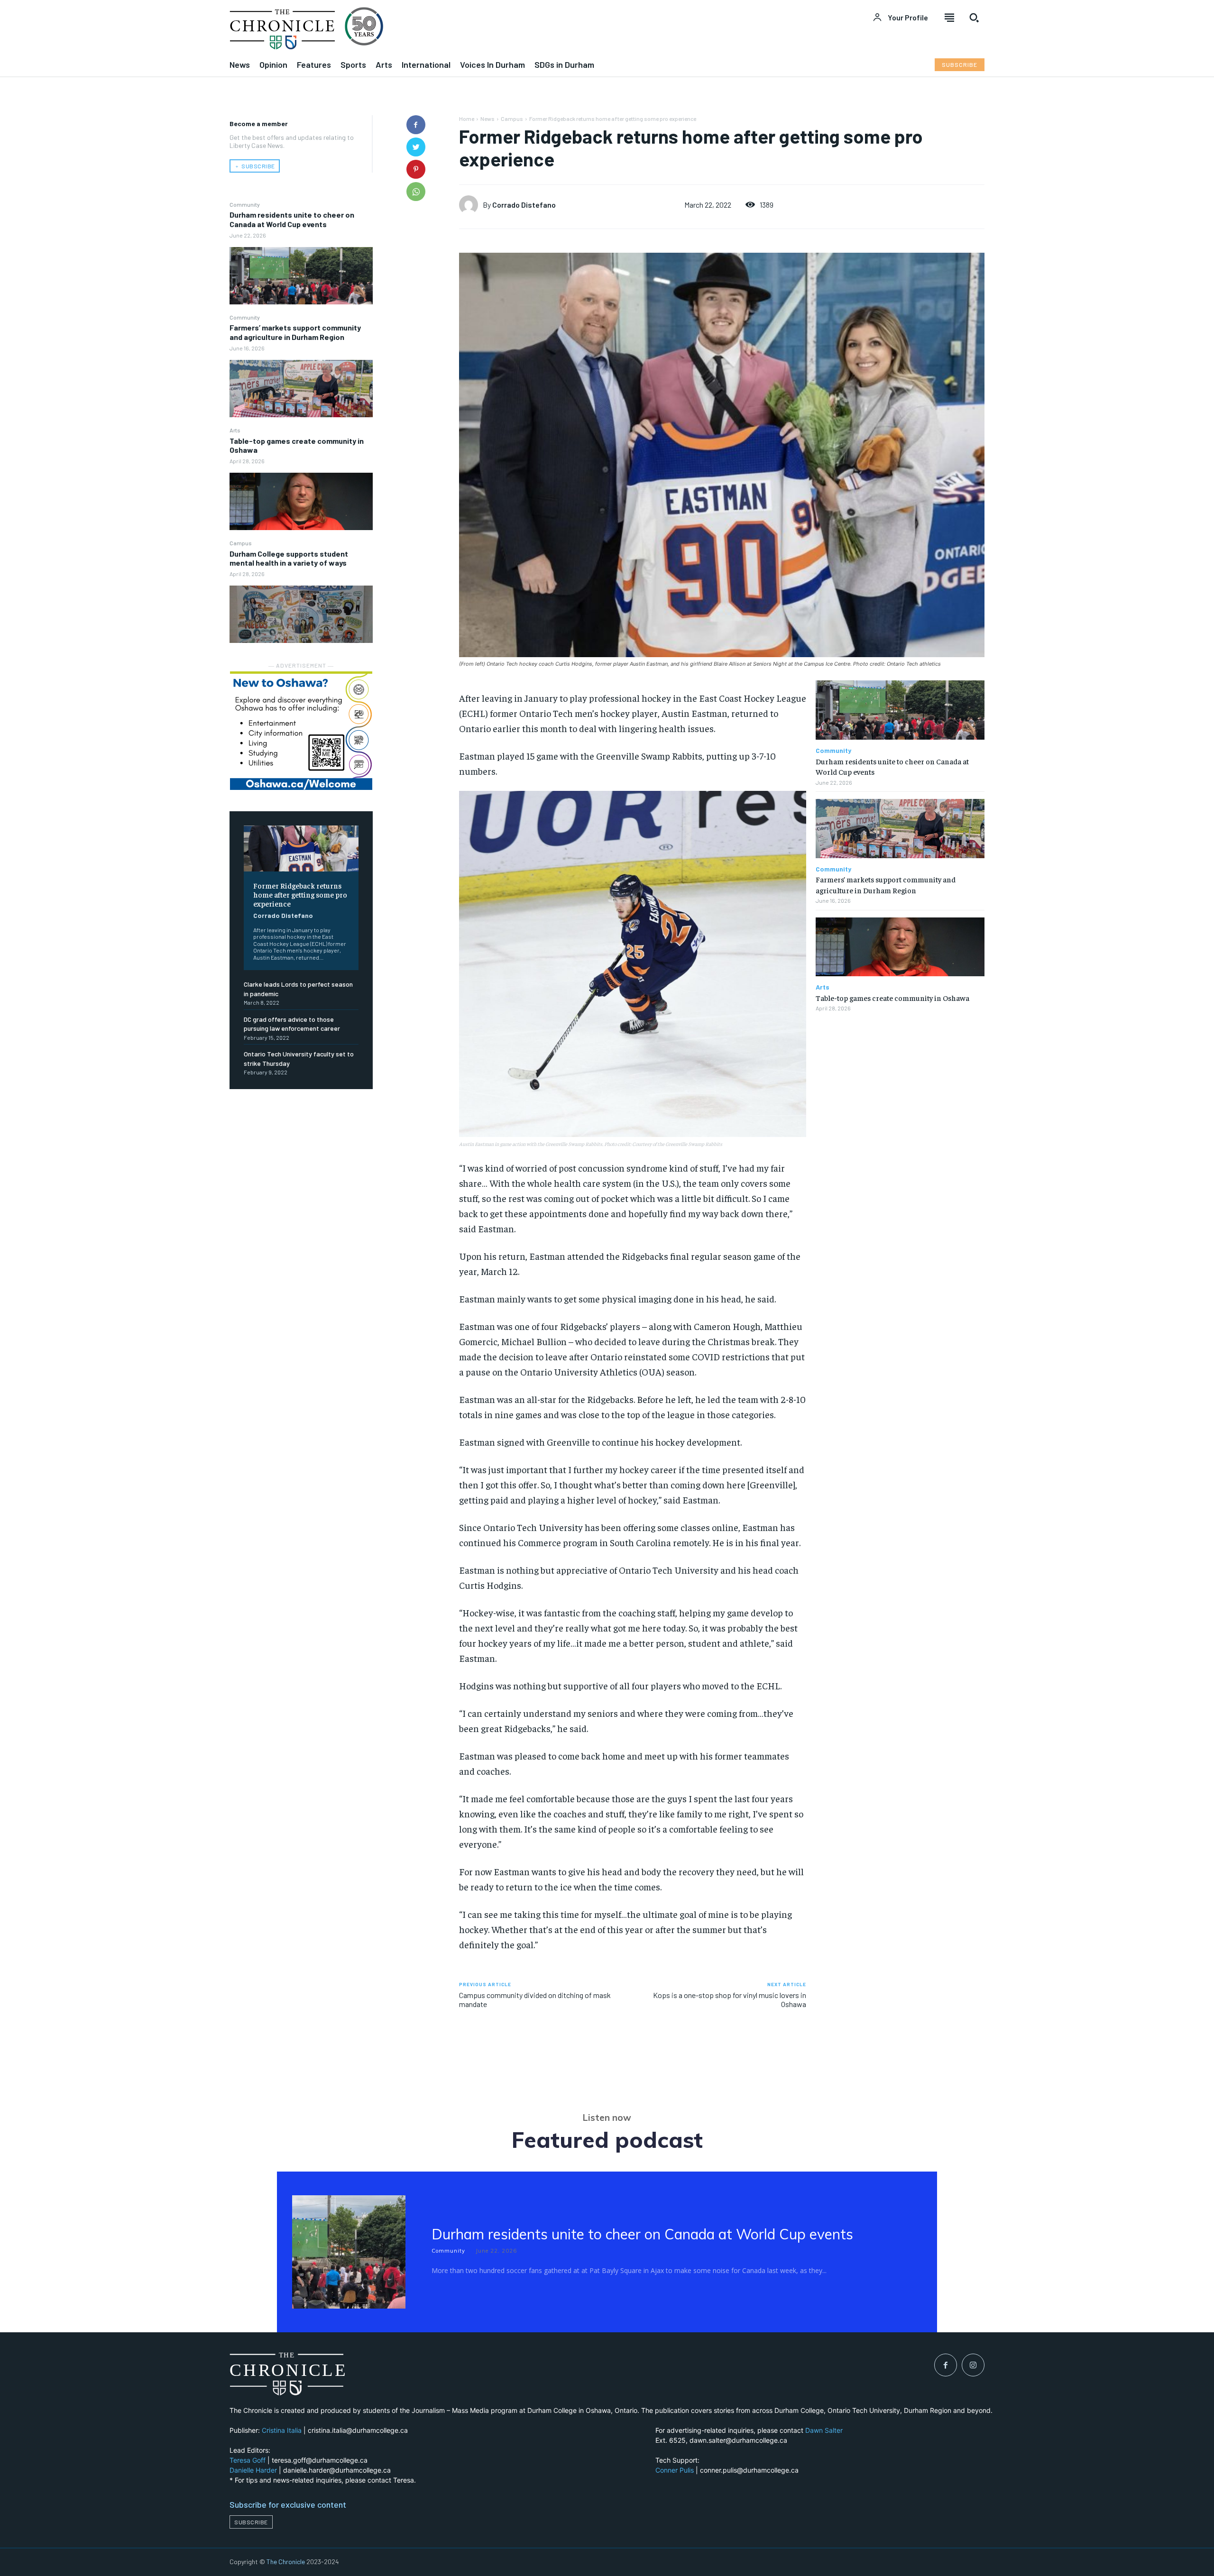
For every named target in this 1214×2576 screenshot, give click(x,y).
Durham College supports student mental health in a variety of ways (289, 558)
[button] (974, 18)
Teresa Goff (248, 2460)
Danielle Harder (253, 2470)
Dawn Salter (824, 2430)
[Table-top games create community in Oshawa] (301, 501)
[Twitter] (416, 147)
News (487, 119)
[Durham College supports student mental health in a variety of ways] (301, 614)
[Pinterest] (416, 169)
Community (245, 204)
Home (467, 119)
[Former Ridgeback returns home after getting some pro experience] (301, 848)
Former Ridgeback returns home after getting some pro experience (300, 894)
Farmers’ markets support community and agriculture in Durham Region (295, 332)
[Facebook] (416, 125)
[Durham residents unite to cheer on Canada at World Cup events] (301, 276)
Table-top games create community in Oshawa (297, 445)
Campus (241, 543)
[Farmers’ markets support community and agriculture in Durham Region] (301, 389)
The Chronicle (286, 2562)
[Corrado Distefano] (471, 205)
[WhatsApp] (416, 192)
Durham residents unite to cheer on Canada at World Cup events (292, 219)
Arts (235, 430)
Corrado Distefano (283, 915)
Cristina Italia (282, 2430)
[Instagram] (973, 2365)
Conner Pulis (675, 2470)
